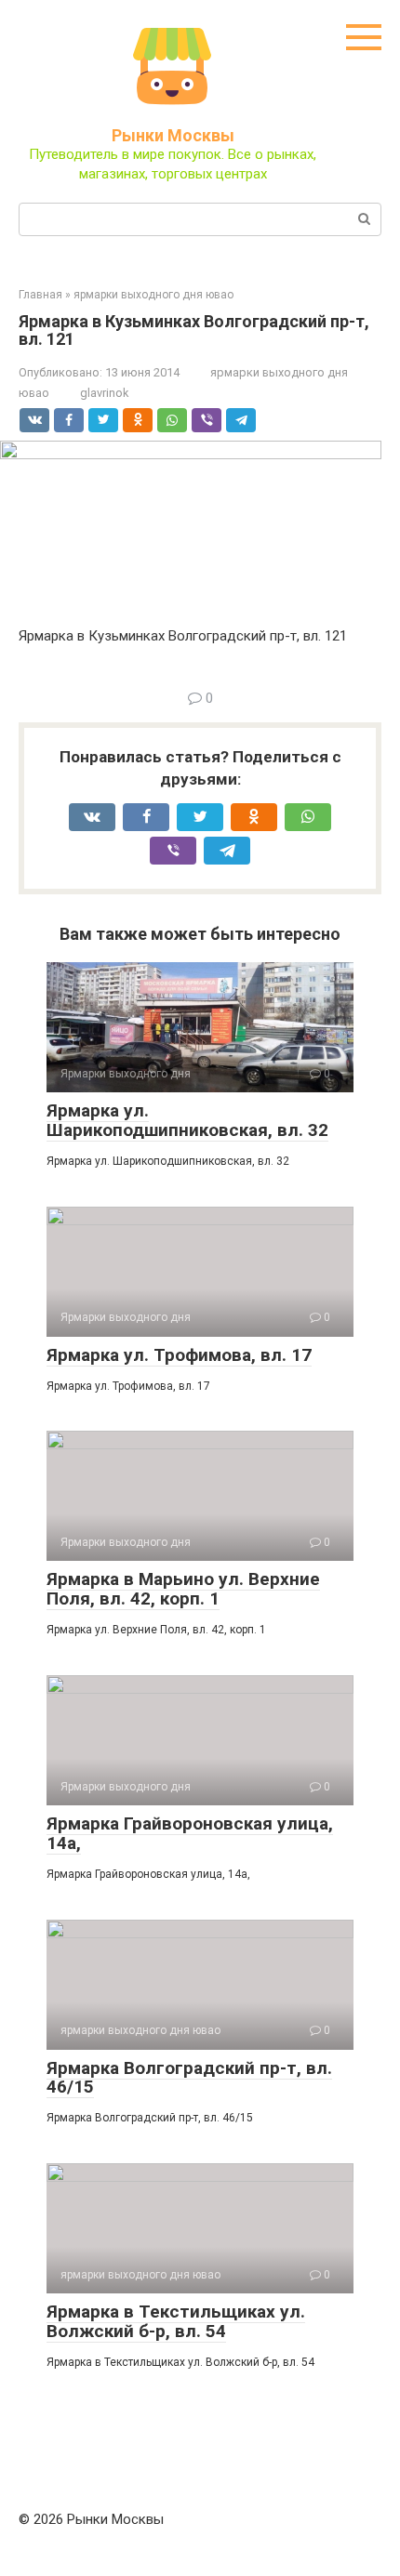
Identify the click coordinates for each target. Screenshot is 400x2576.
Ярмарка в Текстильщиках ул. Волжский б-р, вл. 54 (176, 2321)
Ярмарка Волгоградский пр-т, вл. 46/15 (189, 2078)
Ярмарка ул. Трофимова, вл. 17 (179, 1355)
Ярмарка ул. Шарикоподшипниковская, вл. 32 (187, 1120)
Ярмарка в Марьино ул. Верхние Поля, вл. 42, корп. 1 (183, 1589)
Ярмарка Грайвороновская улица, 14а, (190, 1833)
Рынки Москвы (173, 135)
